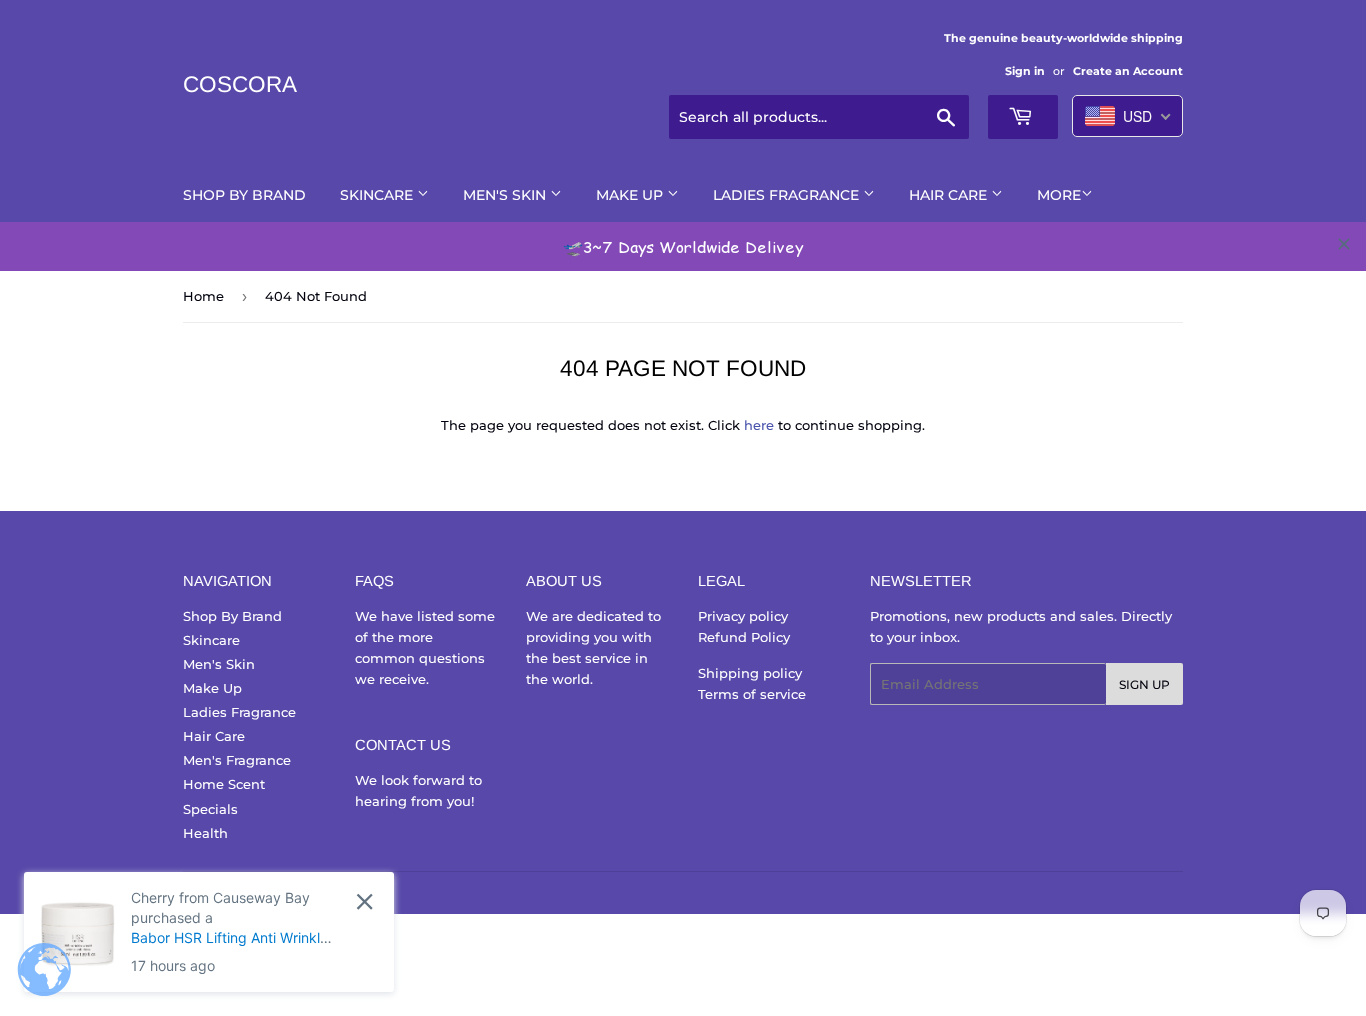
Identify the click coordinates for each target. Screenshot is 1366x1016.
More (1059, 195)
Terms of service (752, 694)
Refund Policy (744, 637)
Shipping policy (750, 673)
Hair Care (950, 195)
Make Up (631, 195)
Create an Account (1128, 71)
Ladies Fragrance (788, 195)
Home (203, 296)
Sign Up (1144, 684)
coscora (240, 84)
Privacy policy (743, 616)
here (759, 425)
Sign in (1025, 71)
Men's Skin (506, 195)
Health (205, 833)
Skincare (378, 195)
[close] (1344, 244)
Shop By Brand (244, 195)
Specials (210, 809)
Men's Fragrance (237, 760)
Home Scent (224, 784)
